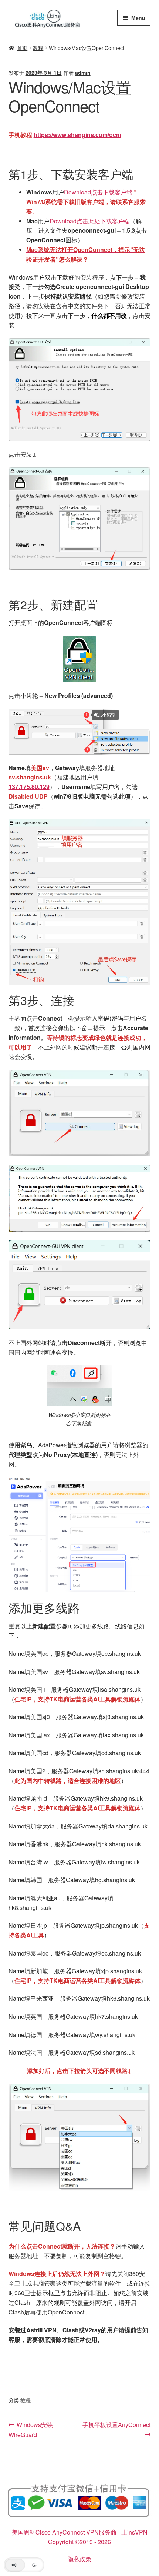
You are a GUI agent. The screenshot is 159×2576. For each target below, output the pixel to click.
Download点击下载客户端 (98, 192)
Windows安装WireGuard (31, 2429)
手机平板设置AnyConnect (116, 2424)
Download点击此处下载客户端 (90, 221)
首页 (22, 48)
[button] (24, 2565)
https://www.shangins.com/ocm (77, 135)
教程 (38, 48)
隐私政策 (79, 2559)
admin (83, 73)
